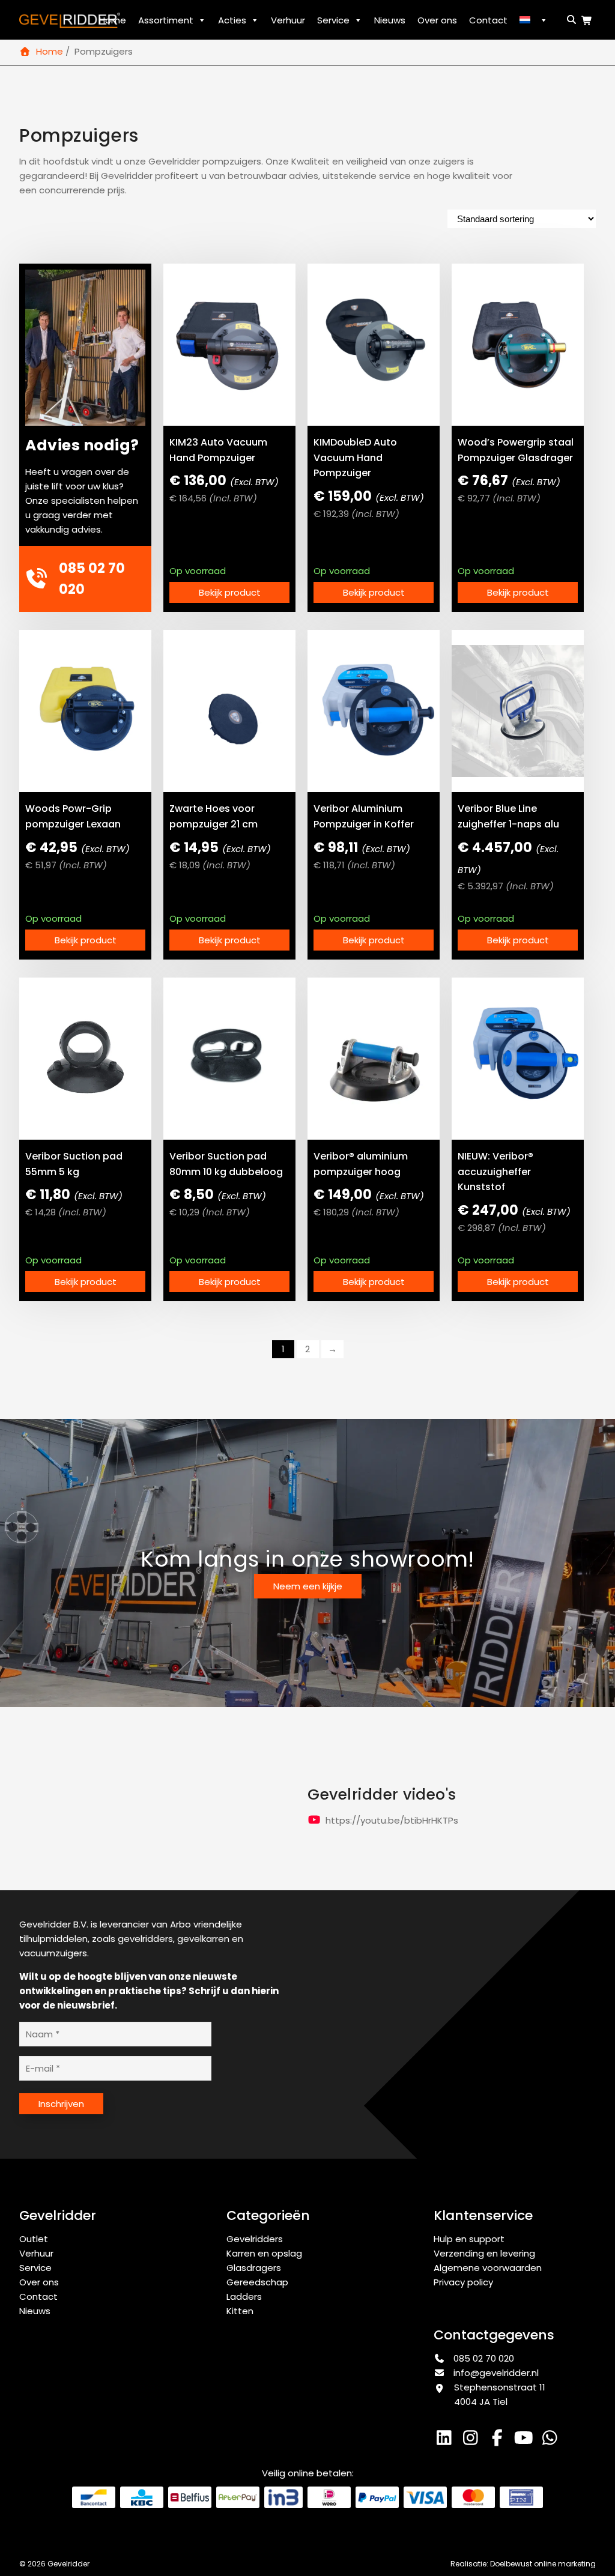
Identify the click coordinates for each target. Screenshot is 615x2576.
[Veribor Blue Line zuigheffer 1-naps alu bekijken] (518, 711)
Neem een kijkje (308, 1586)
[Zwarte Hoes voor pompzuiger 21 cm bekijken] (229, 711)
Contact (488, 20)
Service (333, 20)
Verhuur (288, 20)
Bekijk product (230, 592)
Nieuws (390, 20)
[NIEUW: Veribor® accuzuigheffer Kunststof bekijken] (518, 1059)
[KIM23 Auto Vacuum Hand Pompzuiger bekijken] (229, 345)
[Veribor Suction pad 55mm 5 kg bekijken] (85, 1059)
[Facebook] (500, 2441)
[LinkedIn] (447, 2441)
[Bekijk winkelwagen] (589, 21)
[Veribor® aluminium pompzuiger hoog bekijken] (374, 1059)
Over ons (437, 20)
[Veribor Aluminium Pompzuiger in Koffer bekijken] (374, 711)
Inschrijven (61, 2104)
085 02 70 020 (483, 2358)
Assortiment (166, 20)
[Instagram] (473, 2441)
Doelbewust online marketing (543, 2564)
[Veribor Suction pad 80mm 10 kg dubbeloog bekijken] (229, 1059)
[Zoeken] (569, 20)
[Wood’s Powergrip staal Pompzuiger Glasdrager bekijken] (518, 345)
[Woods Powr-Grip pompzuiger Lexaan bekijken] (85, 711)
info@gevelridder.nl (496, 2373)
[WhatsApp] (551, 2441)
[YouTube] (526, 2441)
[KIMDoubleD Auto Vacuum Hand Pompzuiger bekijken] (374, 345)
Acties (232, 20)
